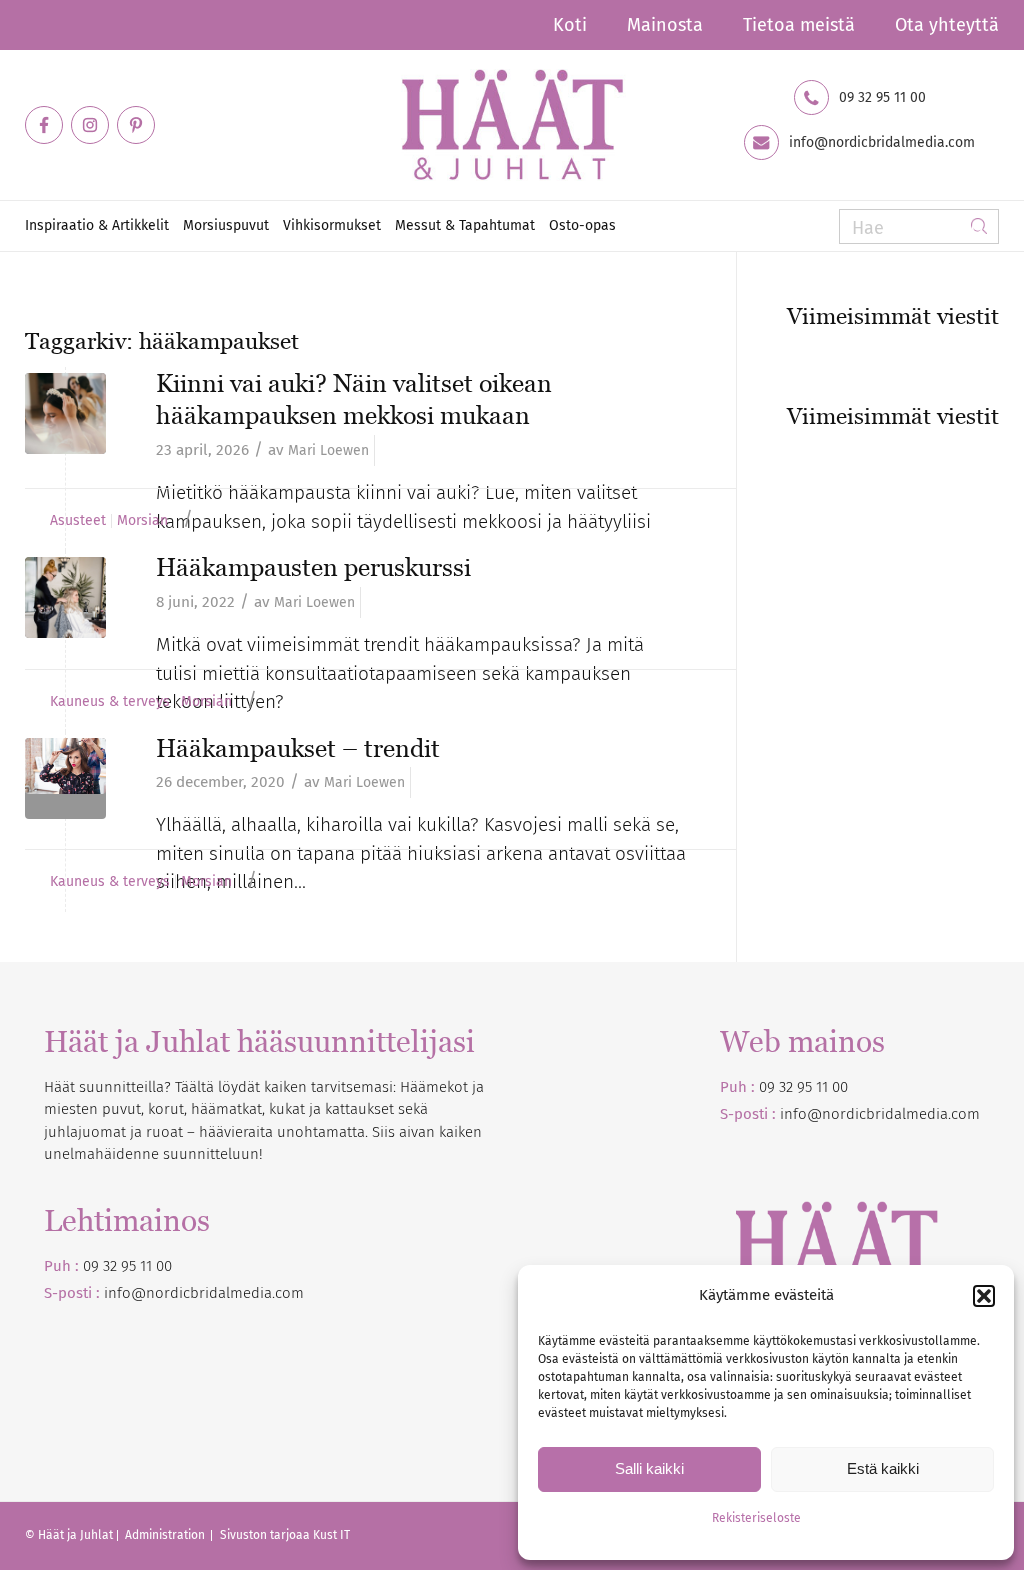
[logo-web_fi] (511, 125)
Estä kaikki (883, 1468)
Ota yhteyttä (947, 25)
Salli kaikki (649, 1468)
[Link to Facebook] (44, 125)
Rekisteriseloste (756, 1518)
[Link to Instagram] (90, 125)
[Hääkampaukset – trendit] (65, 778)
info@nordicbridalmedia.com (882, 143)
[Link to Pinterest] (136, 125)
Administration (166, 1535)
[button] (984, 1296)
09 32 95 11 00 (882, 98)
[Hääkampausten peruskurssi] (65, 597)
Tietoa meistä (799, 25)
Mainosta (665, 25)
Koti (570, 25)
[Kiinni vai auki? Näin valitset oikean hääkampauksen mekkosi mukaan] (65, 413)
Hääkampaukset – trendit (298, 748)
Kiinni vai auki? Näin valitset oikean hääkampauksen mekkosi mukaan (354, 399)
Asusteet (78, 521)
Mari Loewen (328, 450)
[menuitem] (570, 25)
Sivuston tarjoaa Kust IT (285, 1535)
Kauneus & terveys (110, 702)
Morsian (142, 521)
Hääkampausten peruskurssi (313, 567)
